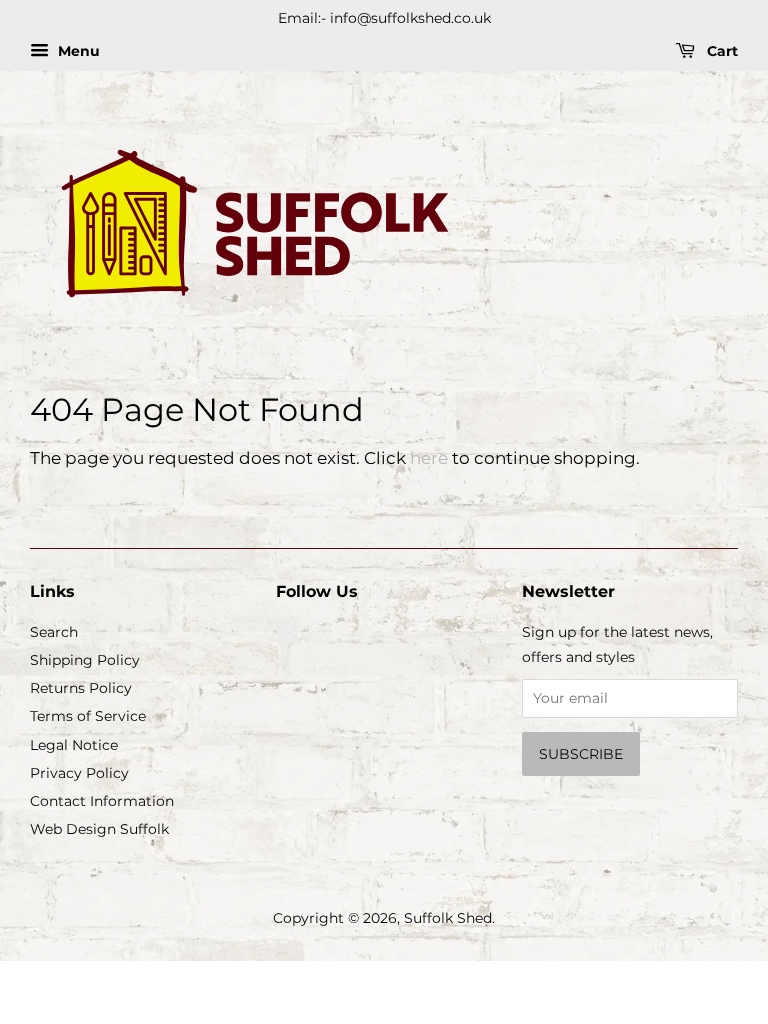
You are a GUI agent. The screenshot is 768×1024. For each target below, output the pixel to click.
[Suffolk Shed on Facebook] (287, 636)
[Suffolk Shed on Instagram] (320, 636)
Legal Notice (74, 745)
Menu (77, 51)
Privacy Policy (79, 773)
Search (54, 632)
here (429, 458)
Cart (720, 51)
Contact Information (102, 801)
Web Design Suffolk (99, 829)
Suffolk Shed (448, 918)
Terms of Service (88, 716)
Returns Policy (81, 688)
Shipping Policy (85, 660)
